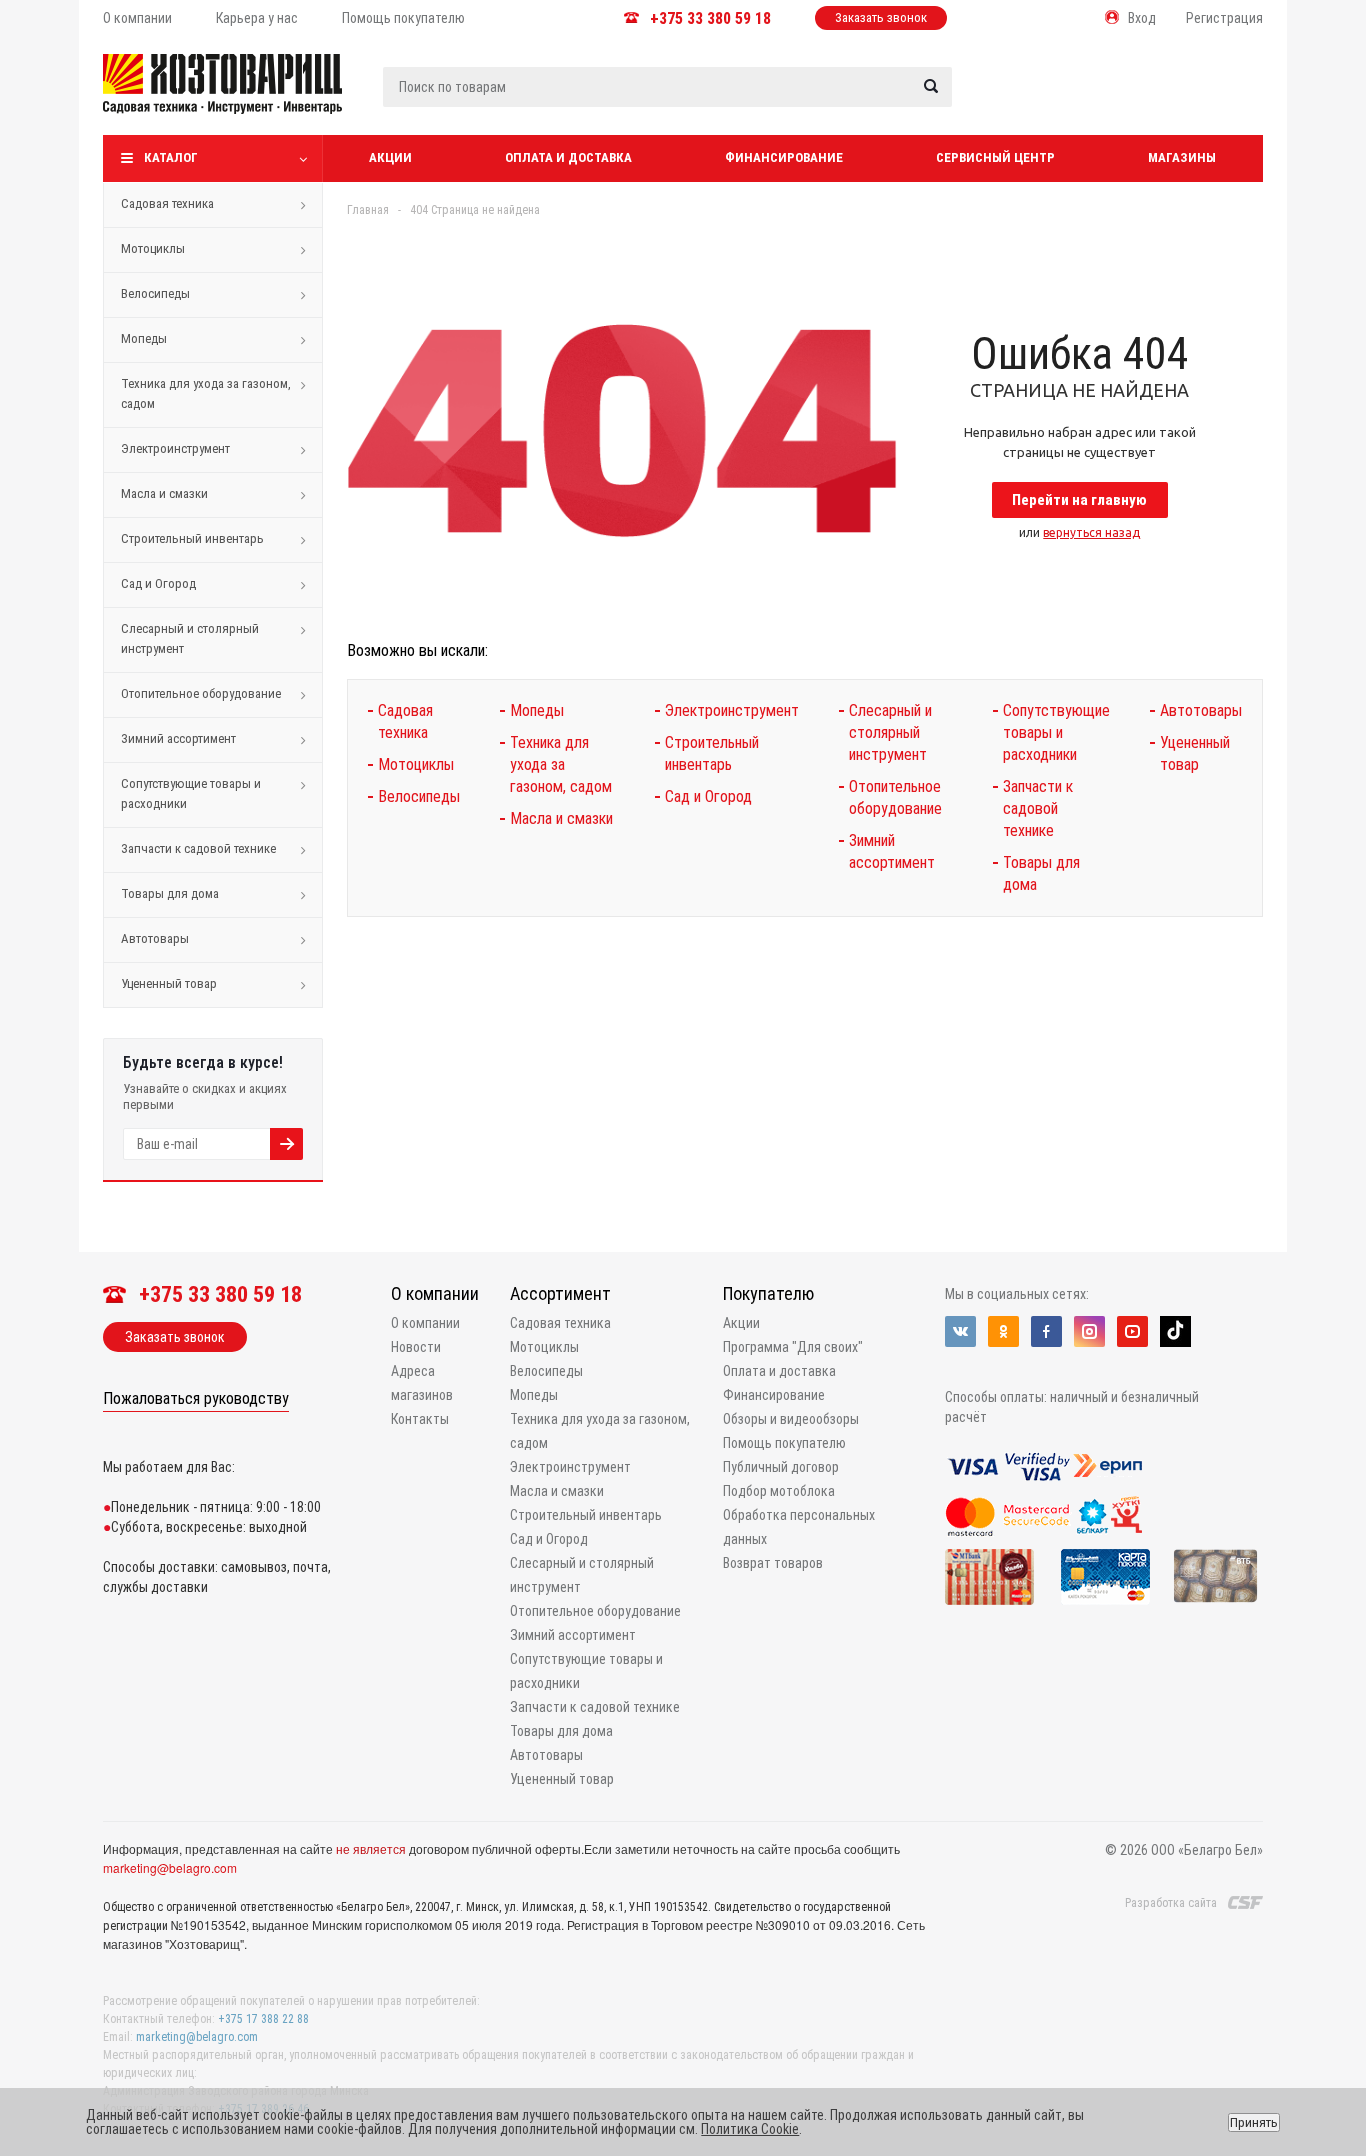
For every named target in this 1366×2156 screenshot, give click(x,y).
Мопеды (144, 338)
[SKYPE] (1175, 1331)
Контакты (420, 1419)
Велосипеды (155, 293)
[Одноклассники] (1003, 1331)
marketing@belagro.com (170, 1867)
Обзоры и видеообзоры (791, 1419)
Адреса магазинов (422, 1383)
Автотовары (155, 938)
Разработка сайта (1171, 1903)
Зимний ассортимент (178, 738)
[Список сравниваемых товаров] (1049, 99)
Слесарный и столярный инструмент (190, 638)
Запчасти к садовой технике (198, 848)
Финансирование (784, 157)
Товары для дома (170, 893)
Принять (1254, 2122)
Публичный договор (781, 1467)
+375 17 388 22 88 (263, 2019)
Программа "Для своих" (793, 1347)
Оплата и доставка (568, 157)
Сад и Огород (158, 583)
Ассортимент (560, 1293)
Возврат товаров (773, 1563)
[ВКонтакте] (960, 1331)
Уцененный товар (169, 983)
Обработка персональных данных (799, 1527)
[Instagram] (1089, 1331)
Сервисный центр (995, 157)
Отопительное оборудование (201, 693)
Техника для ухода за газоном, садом (206, 393)
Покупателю (768, 1293)
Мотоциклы (153, 248)
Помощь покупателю (784, 1443)
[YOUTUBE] (1132, 1331)
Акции (390, 157)
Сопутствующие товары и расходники (191, 793)
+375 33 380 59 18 (710, 18)
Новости (416, 1347)
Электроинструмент (175, 448)
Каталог (171, 157)
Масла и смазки (164, 493)
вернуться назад (1091, 532)
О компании (435, 1293)
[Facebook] (1046, 1331)
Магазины (1182, 157)
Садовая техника (167, 203)
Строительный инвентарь (192, 538)
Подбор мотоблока (779, 1491)
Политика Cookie (750, 2129)
